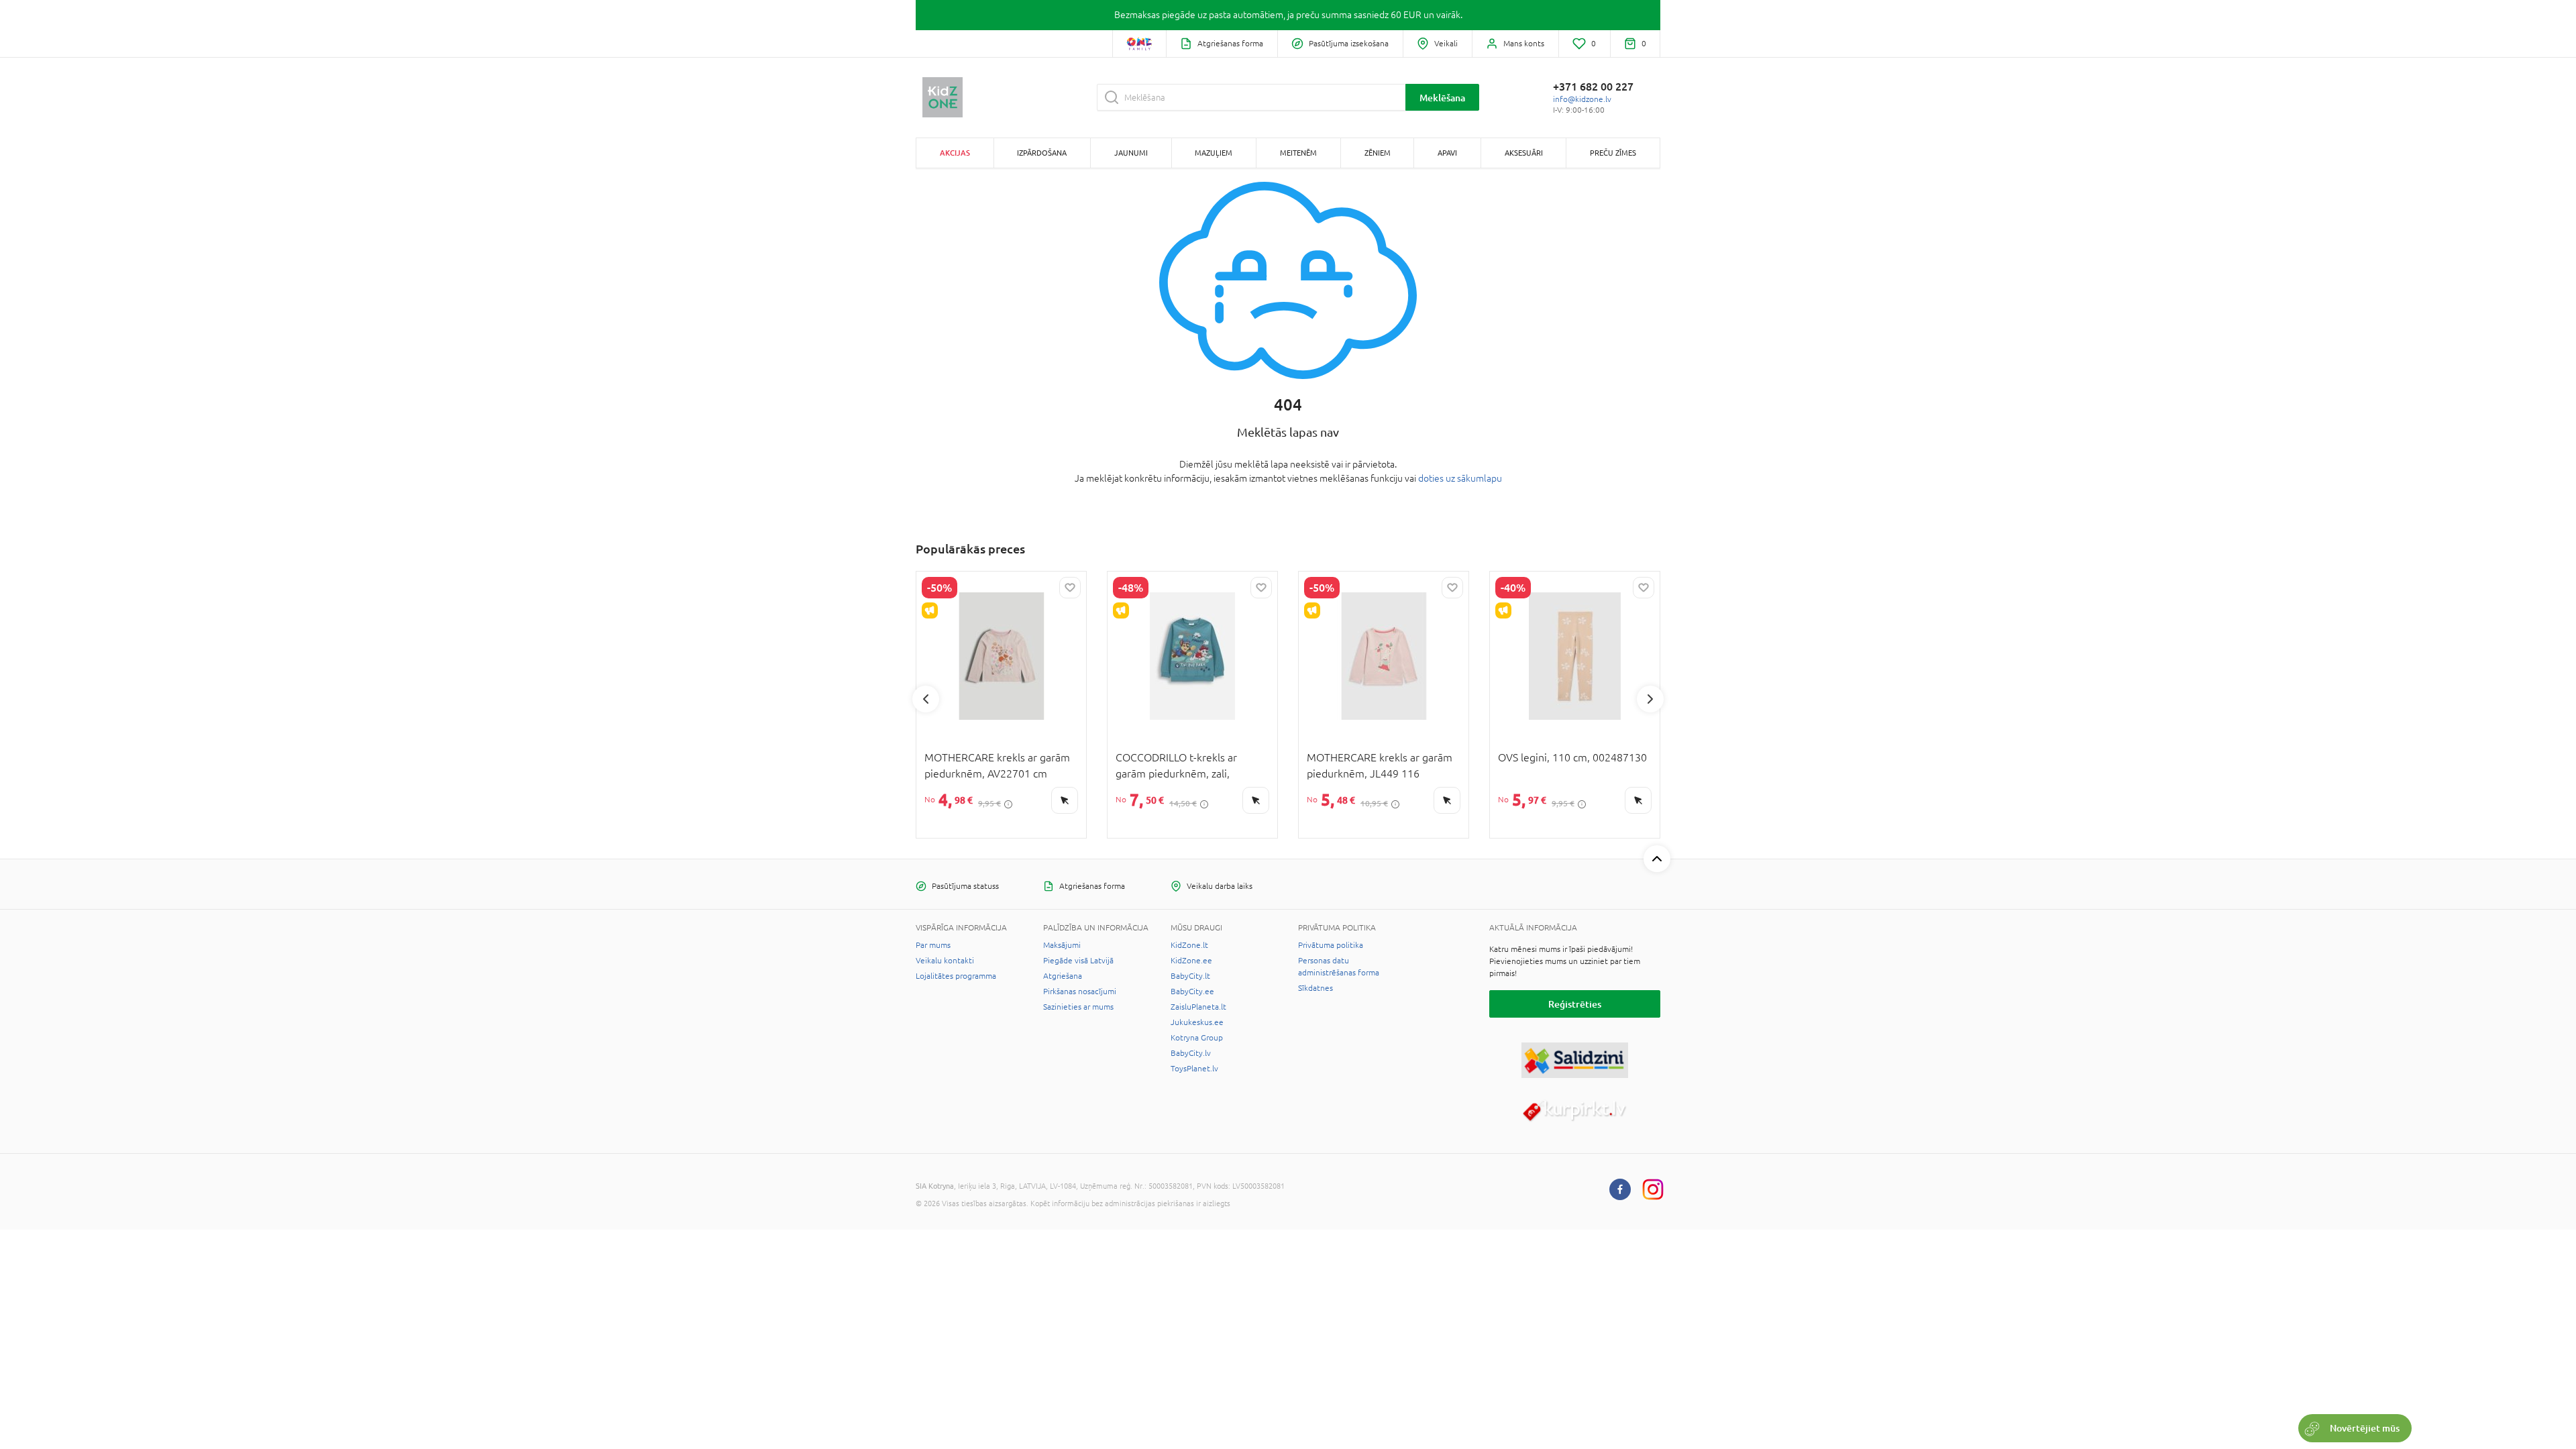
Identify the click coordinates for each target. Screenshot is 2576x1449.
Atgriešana (1063, 976)
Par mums (933, 945)
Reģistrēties (1575, 1004)
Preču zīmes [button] (1613, 153)
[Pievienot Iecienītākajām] (1070, 588)
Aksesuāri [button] (1524, 153)
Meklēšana (1442, 98)
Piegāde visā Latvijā (1078, 961)
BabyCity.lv (1191, 1053)
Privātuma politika (1331, 945)
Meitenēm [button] (1298, 153)
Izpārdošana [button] (1042, 153)
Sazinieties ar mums (1078, 1007)
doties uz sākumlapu (1460, 478)
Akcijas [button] (955, 153)
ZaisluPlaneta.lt (1198, 1007)
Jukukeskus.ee (1197, 1022)
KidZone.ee (1191, 961)
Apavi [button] (1447, 153)
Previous (926, 699)
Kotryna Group (1197, 1038)
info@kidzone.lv (1582, 99)
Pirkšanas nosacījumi (1080, 991)
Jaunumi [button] (1131, 153)
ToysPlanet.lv (1194, 1069)
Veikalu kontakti (945, 961)
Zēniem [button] (1378, 153)
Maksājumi (1062, 945)
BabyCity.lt (1190, 976)
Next (1650, 699)
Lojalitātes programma (956, 976)
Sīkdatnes (1316, 988)
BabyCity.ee (1192, 991)
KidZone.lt (1189, 945)
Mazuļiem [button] (1214, 153)
